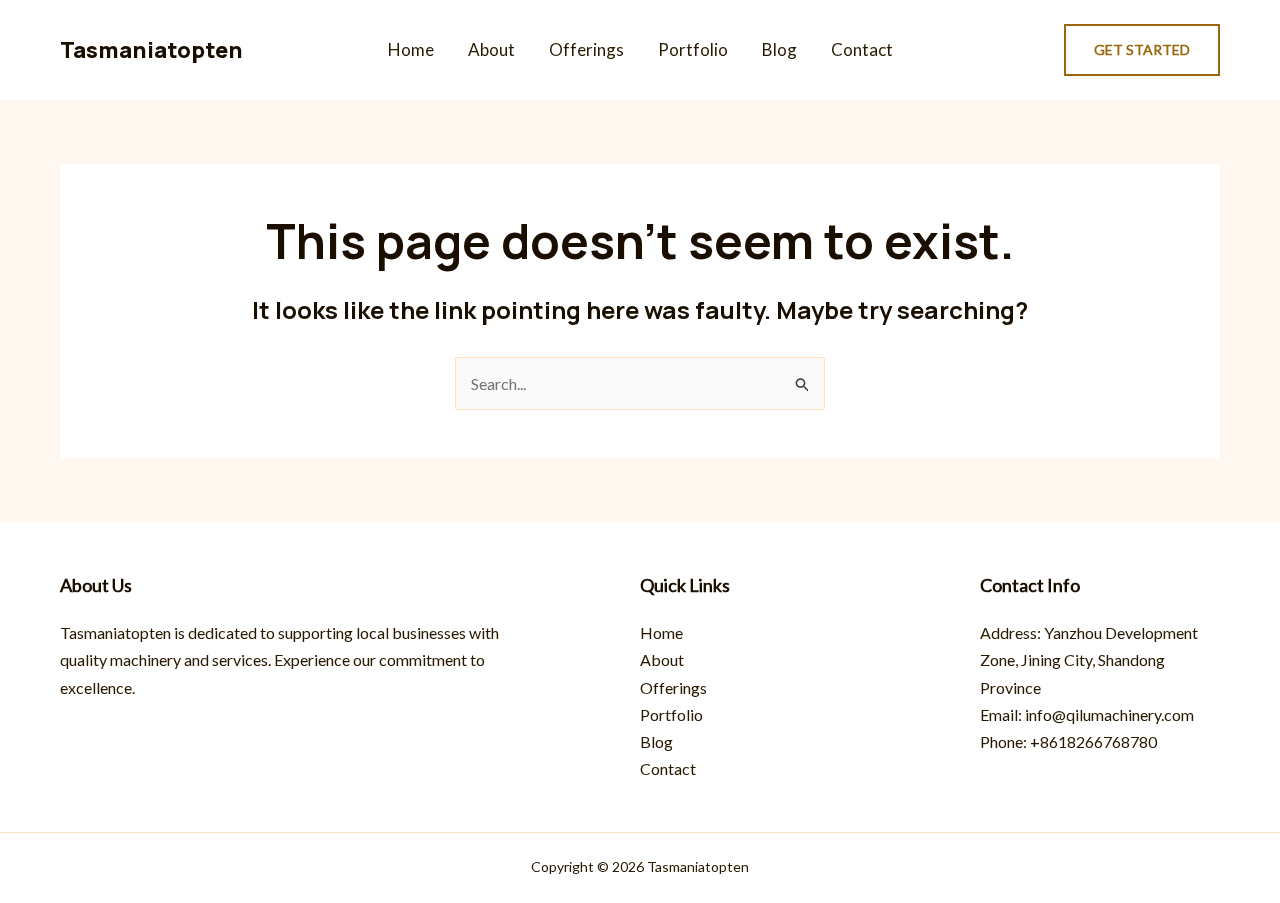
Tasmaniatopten (151, 50)
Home (411, 49)
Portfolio (693, 49)
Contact (862, 49)
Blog (779, 49)
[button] (1142, 50)
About (491, 49)
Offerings (586, 49)
